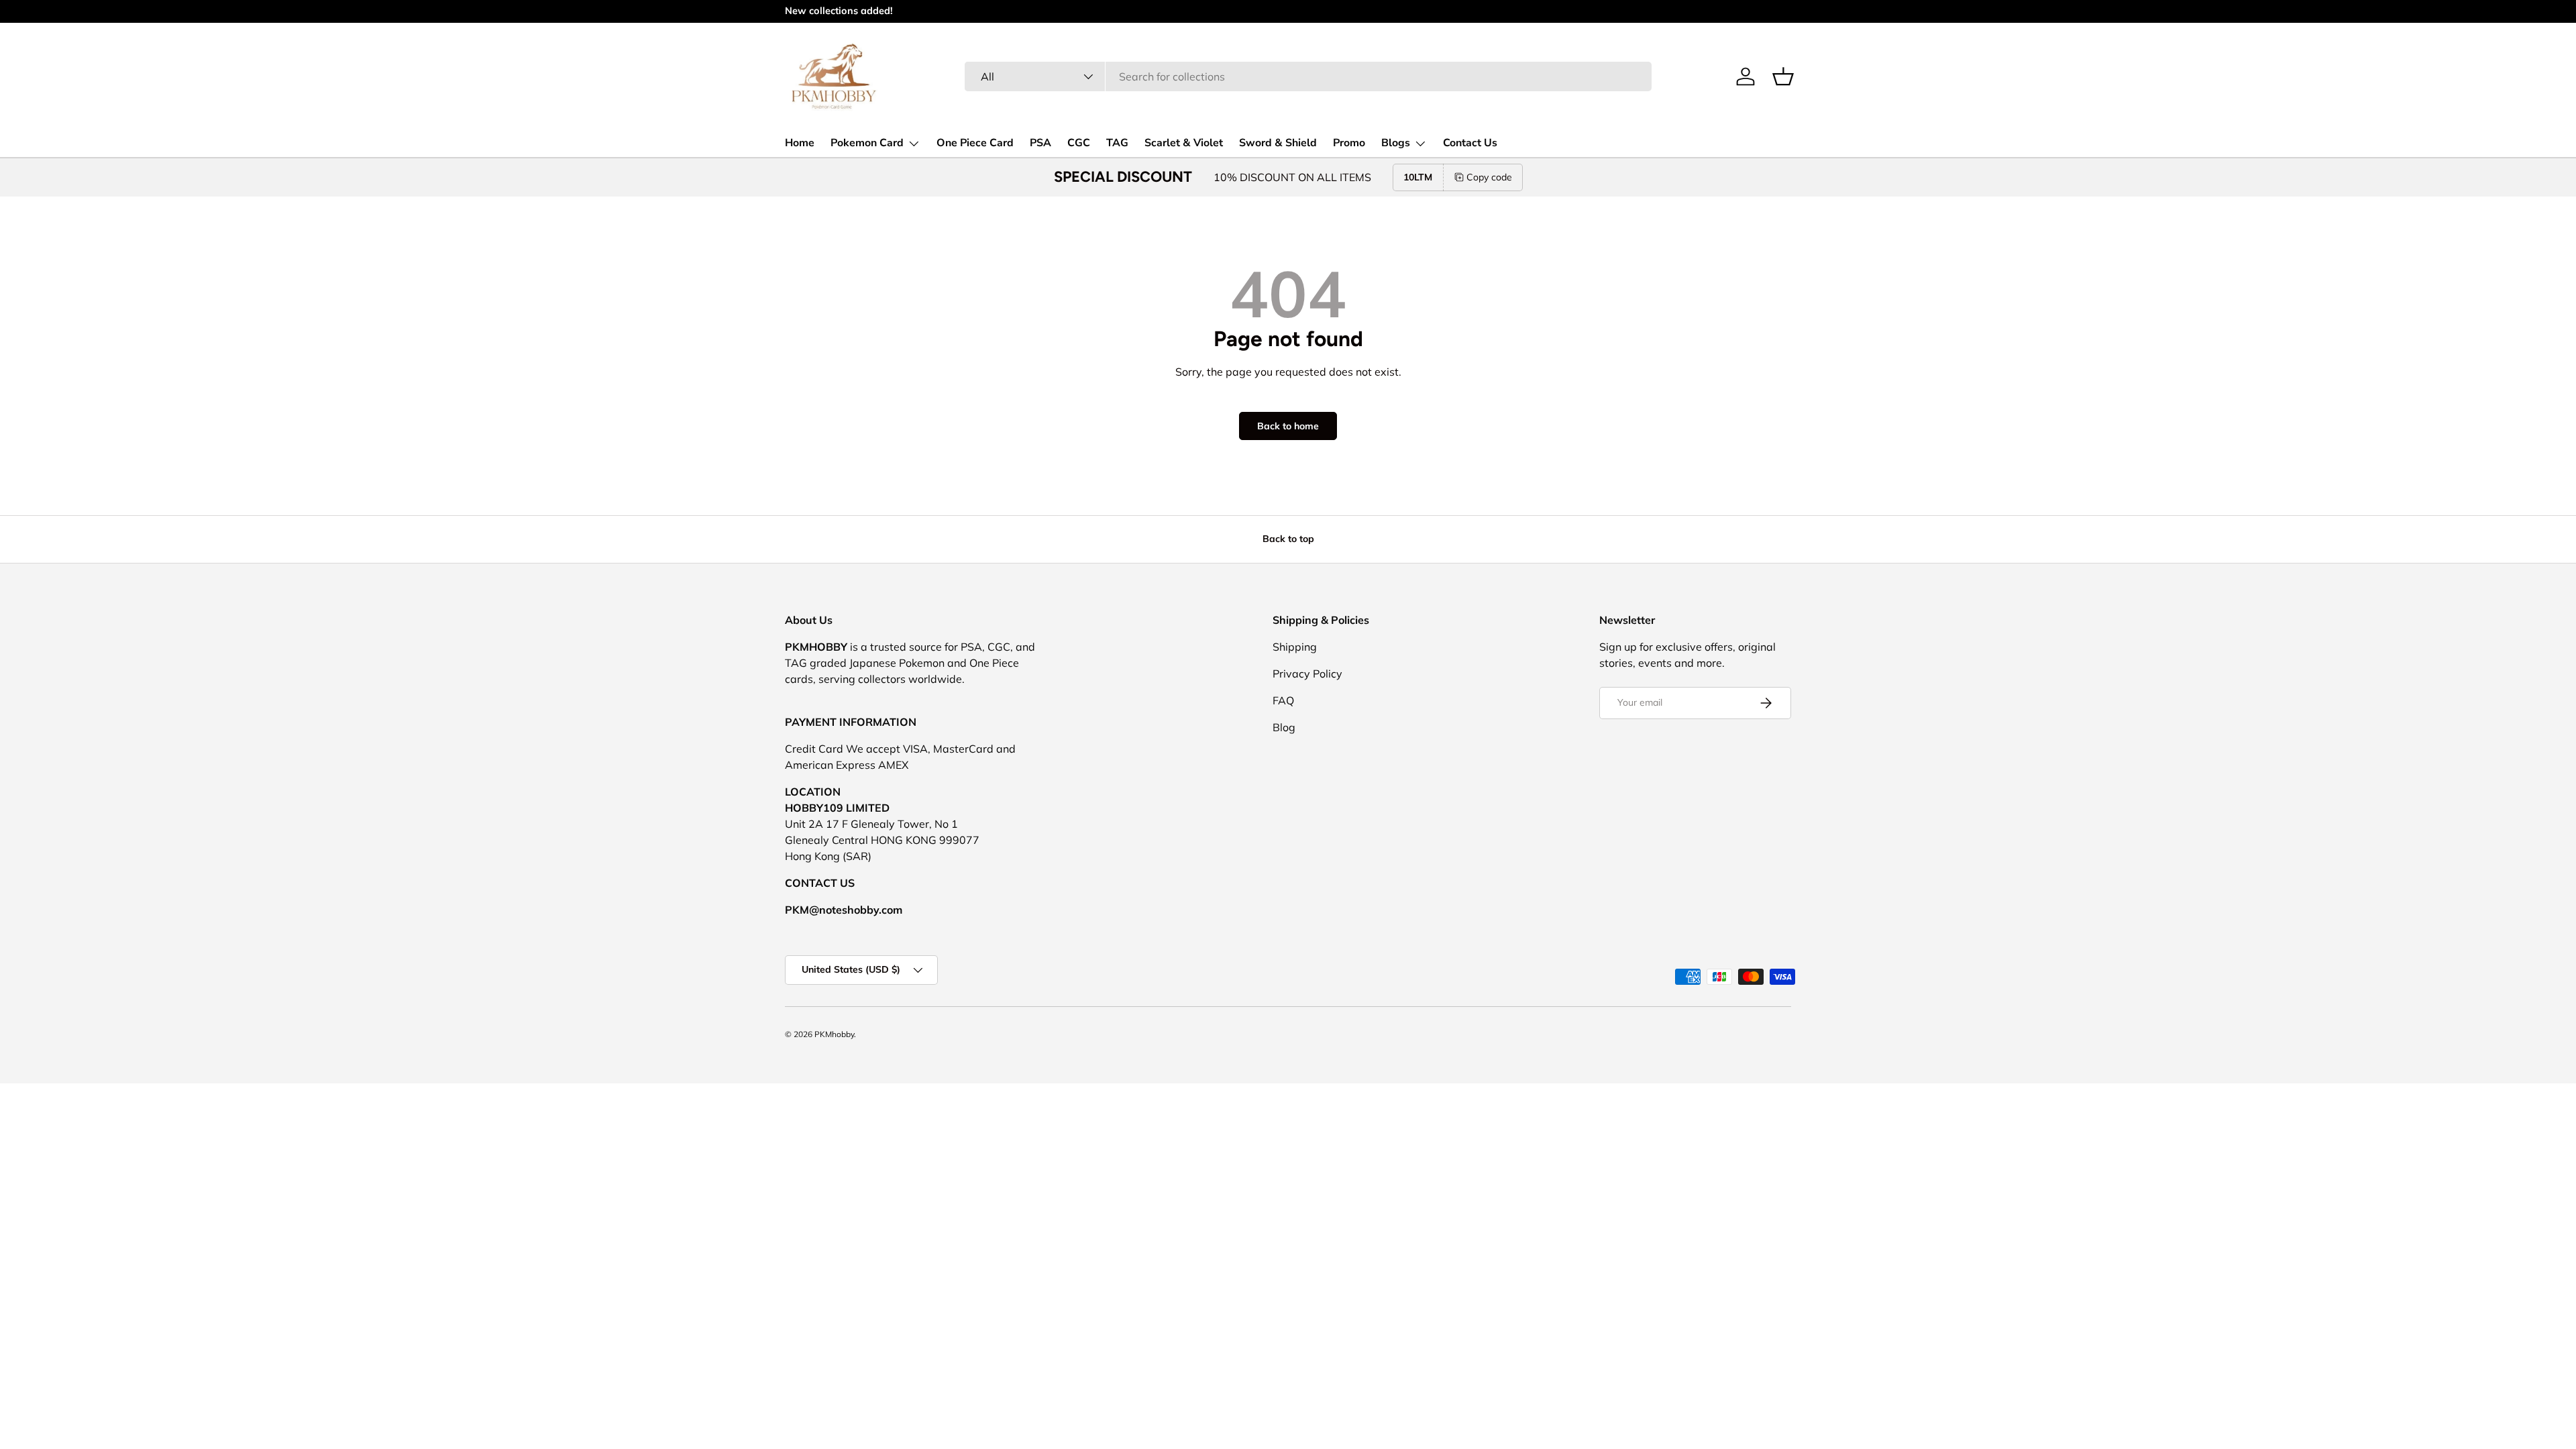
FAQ (1283, 700)
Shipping (1295, 647)
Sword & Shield (1278, 143)
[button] (1783, 76)
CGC (1079, 143)
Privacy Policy (1307, 674)
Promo (1349, 143)
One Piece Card (975, 143)
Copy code (1489, 177)
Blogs (1396, 143)
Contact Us (1470, 143)
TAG (1117, 143)
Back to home (1288, 426)
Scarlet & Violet (1184, 143)
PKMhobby (834, 1034)
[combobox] (1308, 76)
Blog (1284, 727)
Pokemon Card (867, 143)
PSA (1040, 143)
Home (800, 143)
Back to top (1288, 539)
